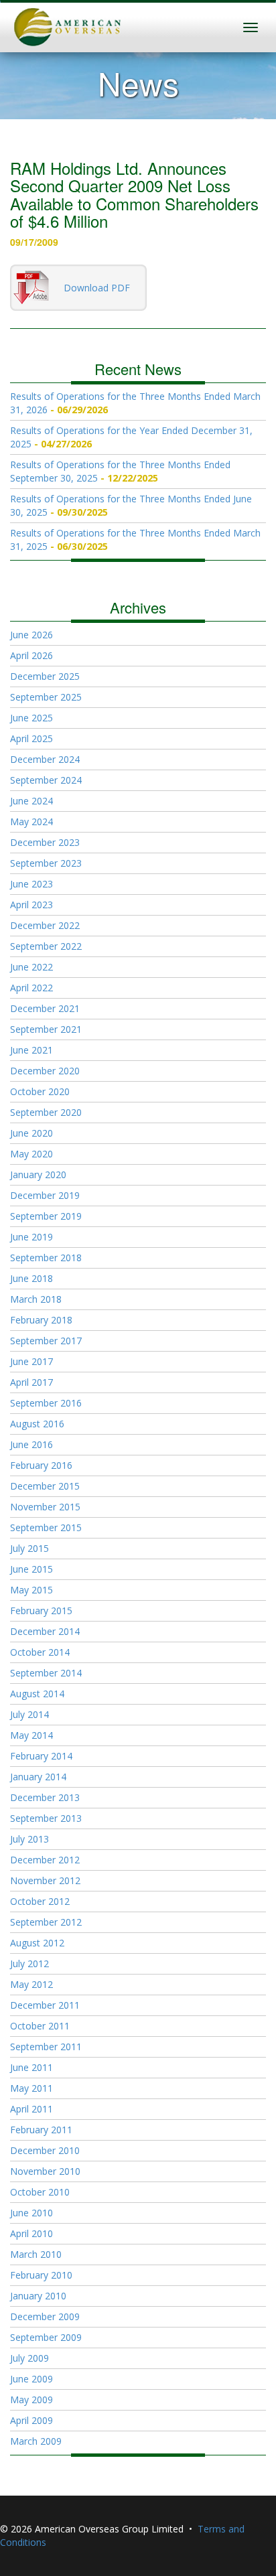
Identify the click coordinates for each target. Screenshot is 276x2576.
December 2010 (45, 2150)
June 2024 (31, 801)
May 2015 (31, 1590)
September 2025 (46, 697)
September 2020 (46, 1112)
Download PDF (97, 288)
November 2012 (45, 1880)
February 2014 (41, 1756)
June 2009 (31, 2379)
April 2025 (31, 738)
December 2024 (45, 759)
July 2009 (29, 2358)
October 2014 (40, 1652)
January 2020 (38, 1174)
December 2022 (45, 925)
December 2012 (45, 1860)
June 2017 (31, 1361)
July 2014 (29, 1714)
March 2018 (36, 1299)
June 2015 (31, 1569)
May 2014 (31, 1735)
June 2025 (31, 718)
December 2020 (45, 1071)
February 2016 (41, 1465)
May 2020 (31, 1154)
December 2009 (45, 2316)
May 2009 (31, 2400)
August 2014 (37, 1694)
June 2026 (31, 635)
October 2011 (40, 2026)
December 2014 (45, 1631)
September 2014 (46, 1673)
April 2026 (31, 655)
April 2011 (31, 2109)
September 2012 (46, 1922)
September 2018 (46, 1258)
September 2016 (46, 1403)
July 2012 (29, 1963)
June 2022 (31, 967)
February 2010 (41, 2275)
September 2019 (46, 1216)
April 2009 (31, 2420)
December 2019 (45, 1195)
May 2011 (31, 2088)
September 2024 (46, 780)
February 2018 (41, 1320)
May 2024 (31, 821)
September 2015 (46, 1527)
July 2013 (29, 1839)
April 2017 (31, 1382)
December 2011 (45, 2005)
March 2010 (36, 2254)
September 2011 (46, 2047)
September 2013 (46, 1818)
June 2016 (31, 1444)
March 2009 (36, 2441)
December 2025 (45, 676)
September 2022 (46, 946)
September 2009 (46, 2337)
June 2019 (31, 1237)
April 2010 (31, 2233)
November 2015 (45, 1507)
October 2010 (40, 2192)
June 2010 (31, 2213)
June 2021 (31, 1050)
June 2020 (31, 1133)
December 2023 (45, 842)
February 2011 (41, 2130)
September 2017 (46, 1341)
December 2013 (45, 1797)
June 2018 (31, 1278)
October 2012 (40, 1901)
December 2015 (45, 1486)
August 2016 (37, 1424)
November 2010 (45, 2171)
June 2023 (31, 884)
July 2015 (29, 1548)
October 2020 (40, 1091)
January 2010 (38, 2296)
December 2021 (45, 1008)
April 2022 (31, 988)
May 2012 (31, 1984)
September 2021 (46, 1029)
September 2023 (46, 863)
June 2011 (31, 2067)
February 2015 (41, 1611)
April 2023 (31, 905)
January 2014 (38, 1777)
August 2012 (37, 1943)
